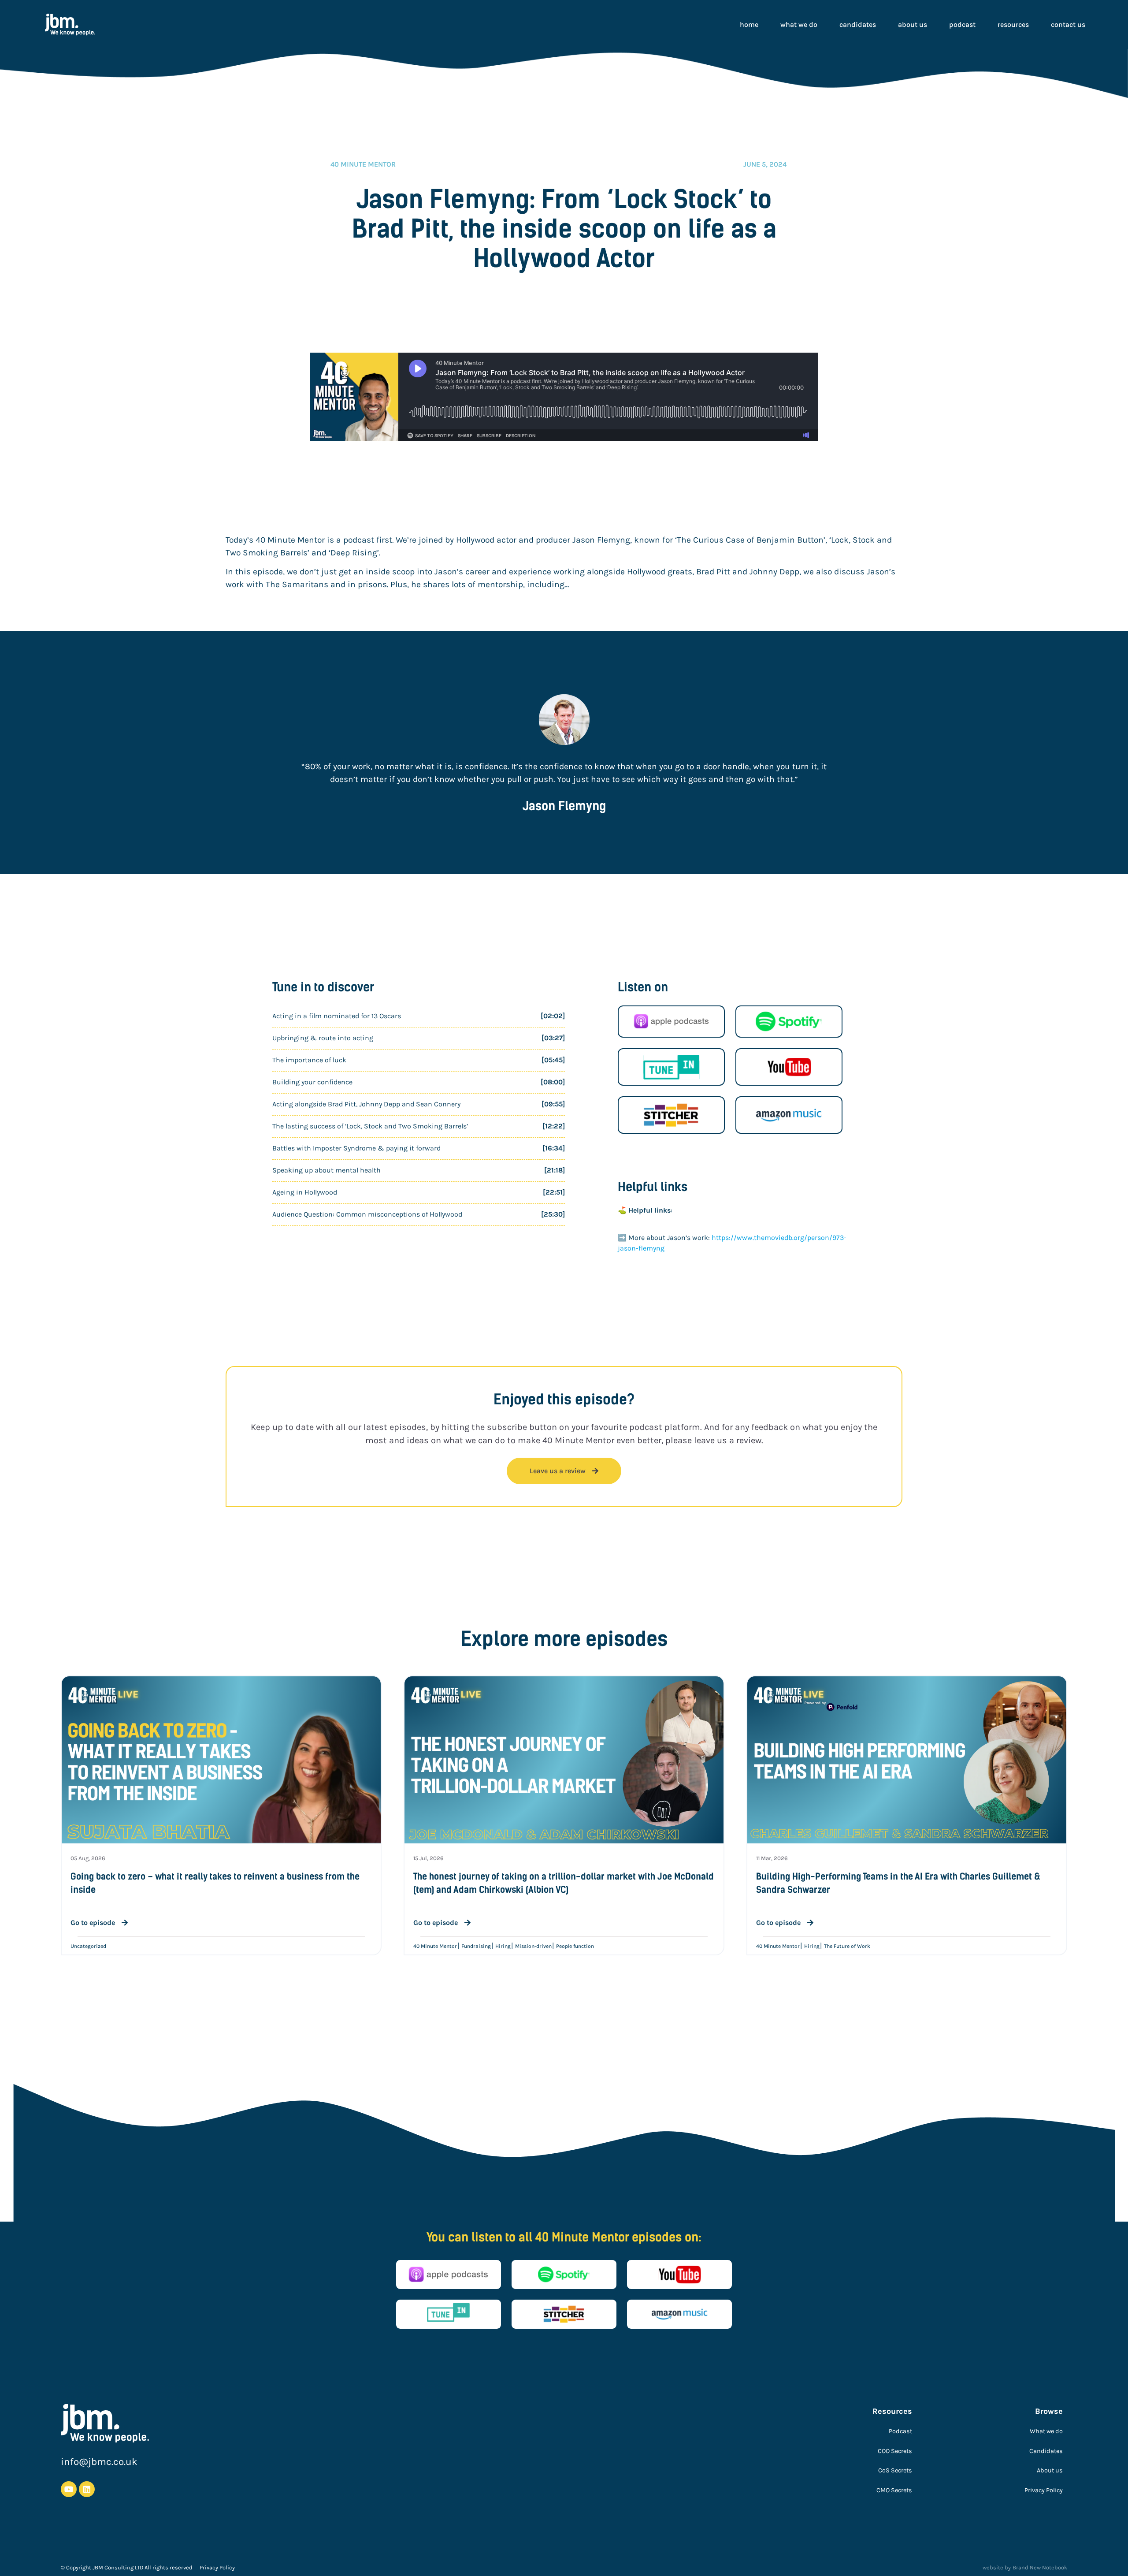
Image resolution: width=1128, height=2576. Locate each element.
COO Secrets (895, 2451)
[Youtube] (69, 2489)
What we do (799, 24)
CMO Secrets (894, 2490)
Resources (1013, 24)
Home (749, 24)
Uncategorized (88, 1946)
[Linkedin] (87, 2489)
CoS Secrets (895, 2470)
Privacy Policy (1044, 2490)
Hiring (503, 1946)
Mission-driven (533, 1946)
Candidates (858, 24)
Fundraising (476, 1946)
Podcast (962, 24)
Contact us (1068, 24)
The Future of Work (847, 1946)
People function (575, 1946)
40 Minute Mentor (435, 1946)
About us (913, 24)
